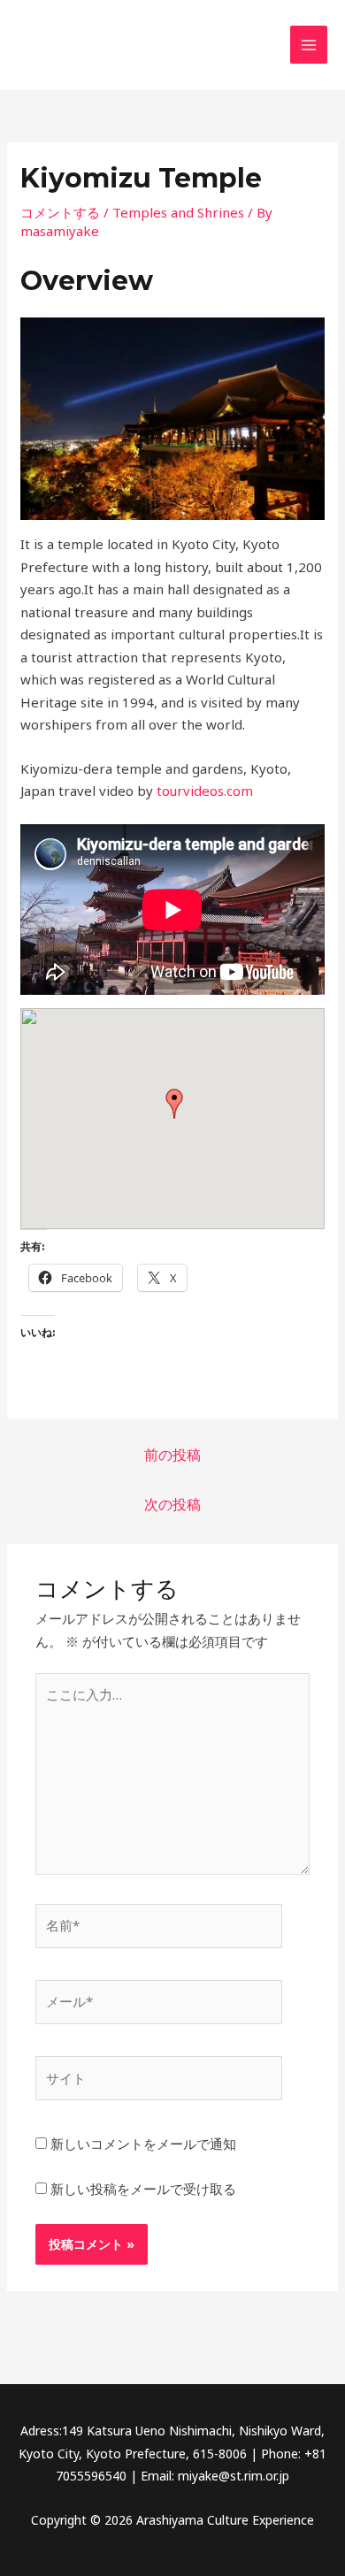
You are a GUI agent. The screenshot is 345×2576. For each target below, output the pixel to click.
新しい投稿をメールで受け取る (143, 2189)
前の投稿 (172, 1455)
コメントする (60, 212)
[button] (174, 1104)
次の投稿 (172, 1504)
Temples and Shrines (178, 212)
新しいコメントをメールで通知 (143, 2144)
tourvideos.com (203, 791)
